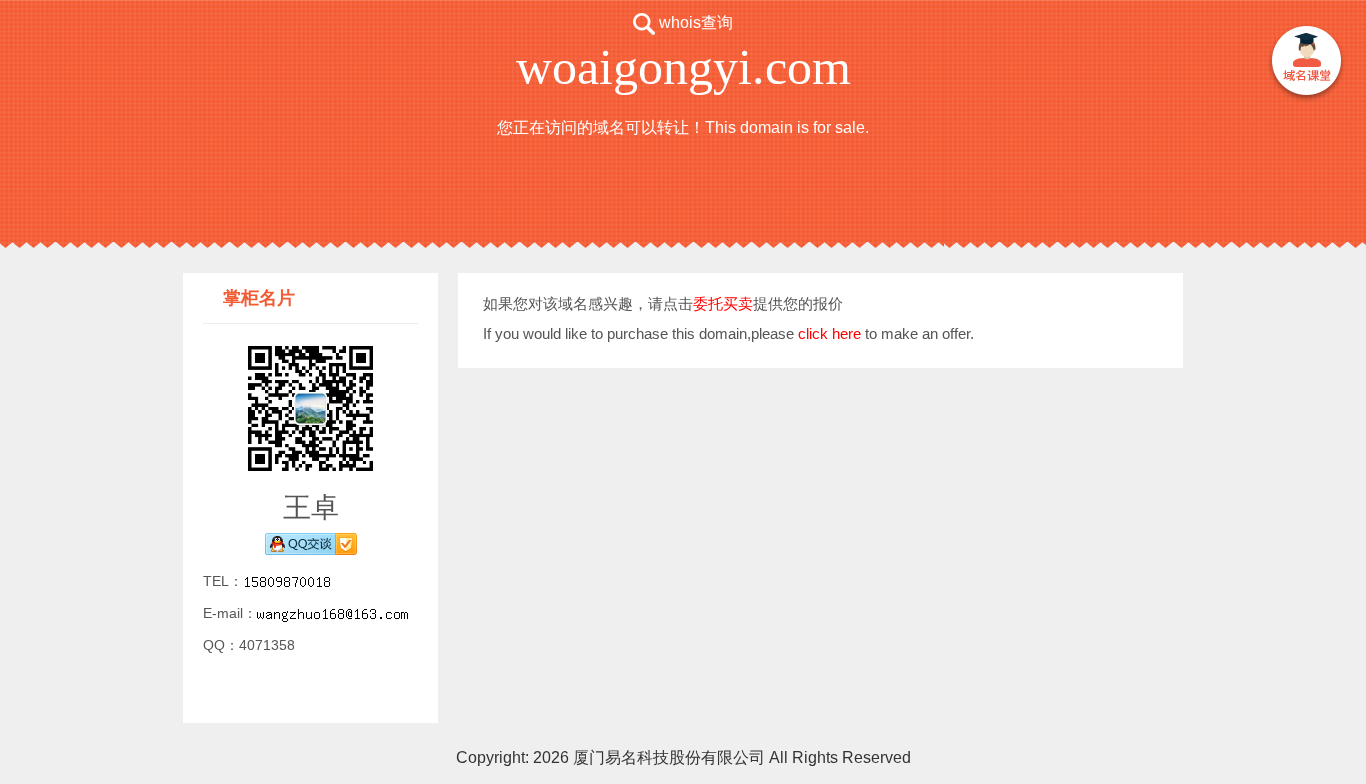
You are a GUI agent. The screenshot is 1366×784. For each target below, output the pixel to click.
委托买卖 (723, 303)
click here (829, 333)
